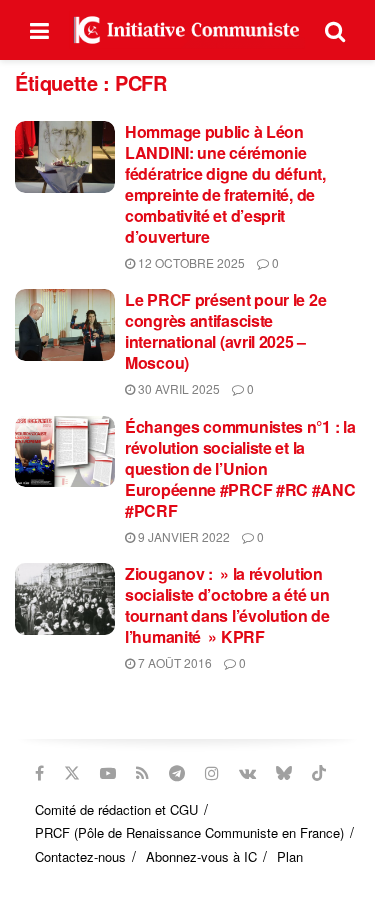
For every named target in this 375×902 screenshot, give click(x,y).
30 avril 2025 (177, 388)
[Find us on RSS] (142, 773)
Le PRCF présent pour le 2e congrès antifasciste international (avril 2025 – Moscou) (225, 331)
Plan (290, 856)
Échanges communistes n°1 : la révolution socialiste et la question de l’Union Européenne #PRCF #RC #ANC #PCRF (240, 468)
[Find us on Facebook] (39, 773)
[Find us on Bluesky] (284, 773)
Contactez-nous (80, 856)
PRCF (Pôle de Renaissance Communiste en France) (189, 832)
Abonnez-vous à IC (201, 856)
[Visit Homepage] (187, 29)
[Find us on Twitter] (72, 773)
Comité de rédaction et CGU (116, 809)
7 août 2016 (173, 662)
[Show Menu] (39, 30)
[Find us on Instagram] (212, 773)
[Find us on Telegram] (177, 773)
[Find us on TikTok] (319, 773)
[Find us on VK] (247, 773)
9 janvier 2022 (182, 536)
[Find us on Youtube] (108, 773)
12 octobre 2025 (190, 262)
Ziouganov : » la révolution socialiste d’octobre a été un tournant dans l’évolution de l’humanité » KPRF (227, 605)
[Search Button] (335, 30)
